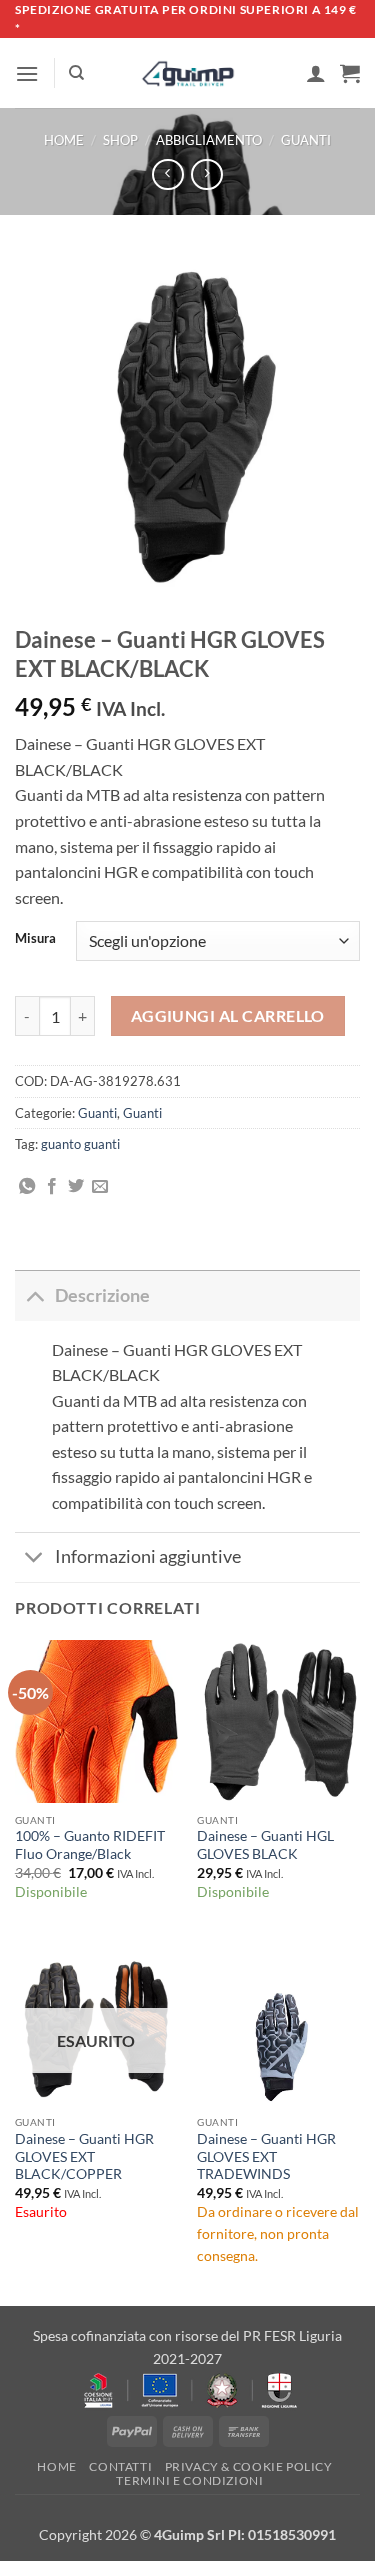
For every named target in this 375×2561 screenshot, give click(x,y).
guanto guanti (80, 1144)
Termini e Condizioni (189, 2480)
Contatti (120, 2466)
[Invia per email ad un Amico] (100, 1187)
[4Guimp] (187, 74)
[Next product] (167, 174)
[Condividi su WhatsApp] (27, 1187)
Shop (120, 140)
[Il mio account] (316, 73)
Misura (35, 939)
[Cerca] (76, 73)
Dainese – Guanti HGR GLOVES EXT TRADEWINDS (266, 2156)
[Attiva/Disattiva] (34, 1295)
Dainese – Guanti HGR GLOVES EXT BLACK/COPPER (84, 2156)
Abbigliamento (209, 140)
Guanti (306, 140)
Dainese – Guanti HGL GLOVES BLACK (265, 1845)
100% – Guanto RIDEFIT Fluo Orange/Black (90, 1845)
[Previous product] (206, 174)
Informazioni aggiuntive (148, 1556)
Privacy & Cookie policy (249, 2466)
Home (64, 140)
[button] (27, 73)
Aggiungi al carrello (228, 1016)
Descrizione (102, 1295)
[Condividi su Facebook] (52, 1187)
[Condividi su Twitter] (76, 1187)
